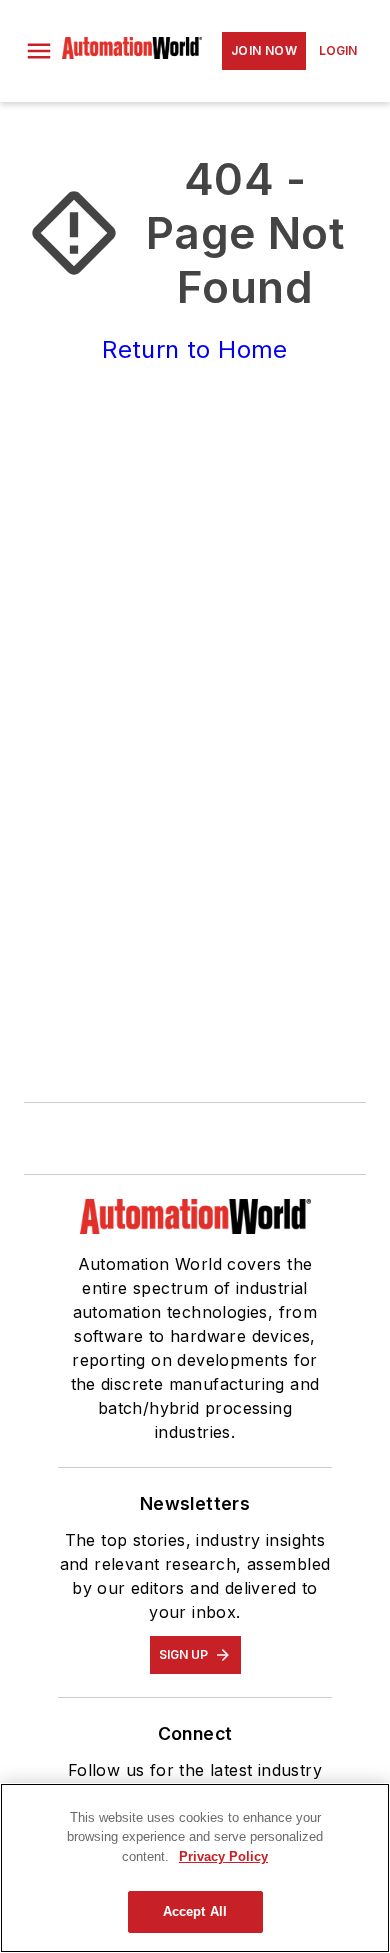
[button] (39, 51)
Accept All (195, 1911)
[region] (195, 1868)
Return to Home (195, 349)
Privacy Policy (223, 1856)
